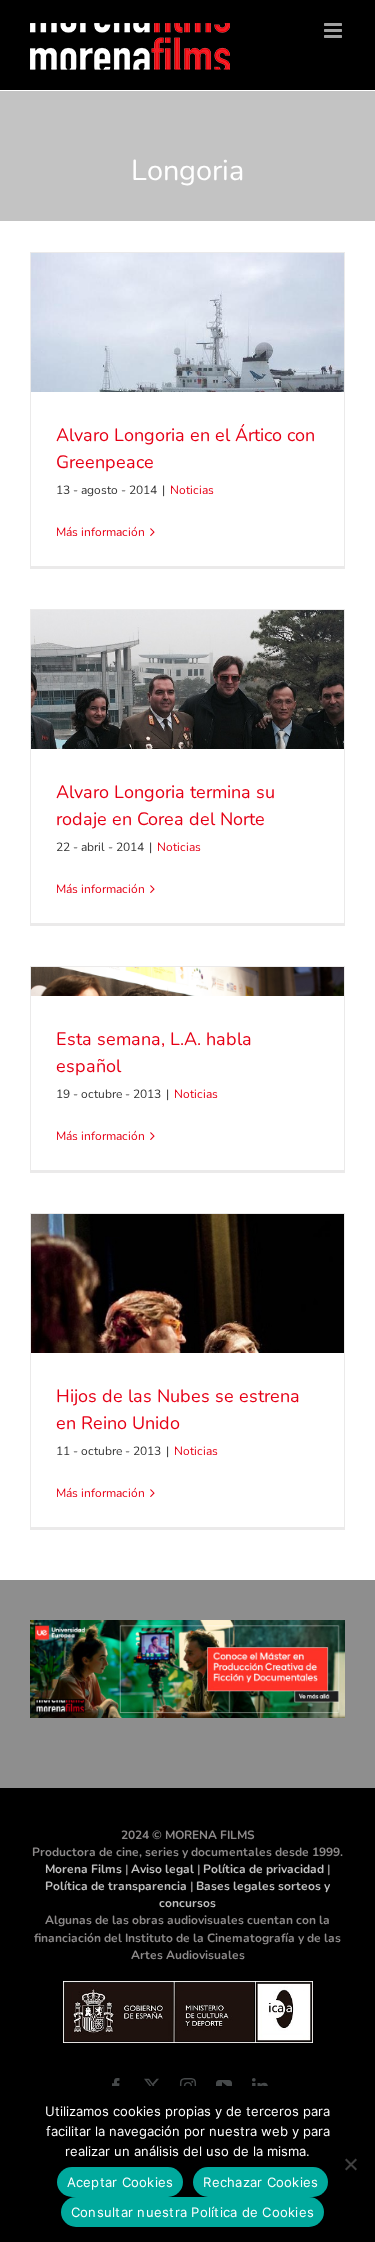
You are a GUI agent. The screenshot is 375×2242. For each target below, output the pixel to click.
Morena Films (83, 1869)
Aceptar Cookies (120, 2182)
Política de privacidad (263, 1869)
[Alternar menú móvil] (334, 30)
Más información (100, 532)
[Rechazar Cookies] (350, 2164)
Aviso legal (162, 1869)
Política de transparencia (116, 1886)
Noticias (192, 490)
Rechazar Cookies (260, 2182)
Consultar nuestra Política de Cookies (192, 2212)
